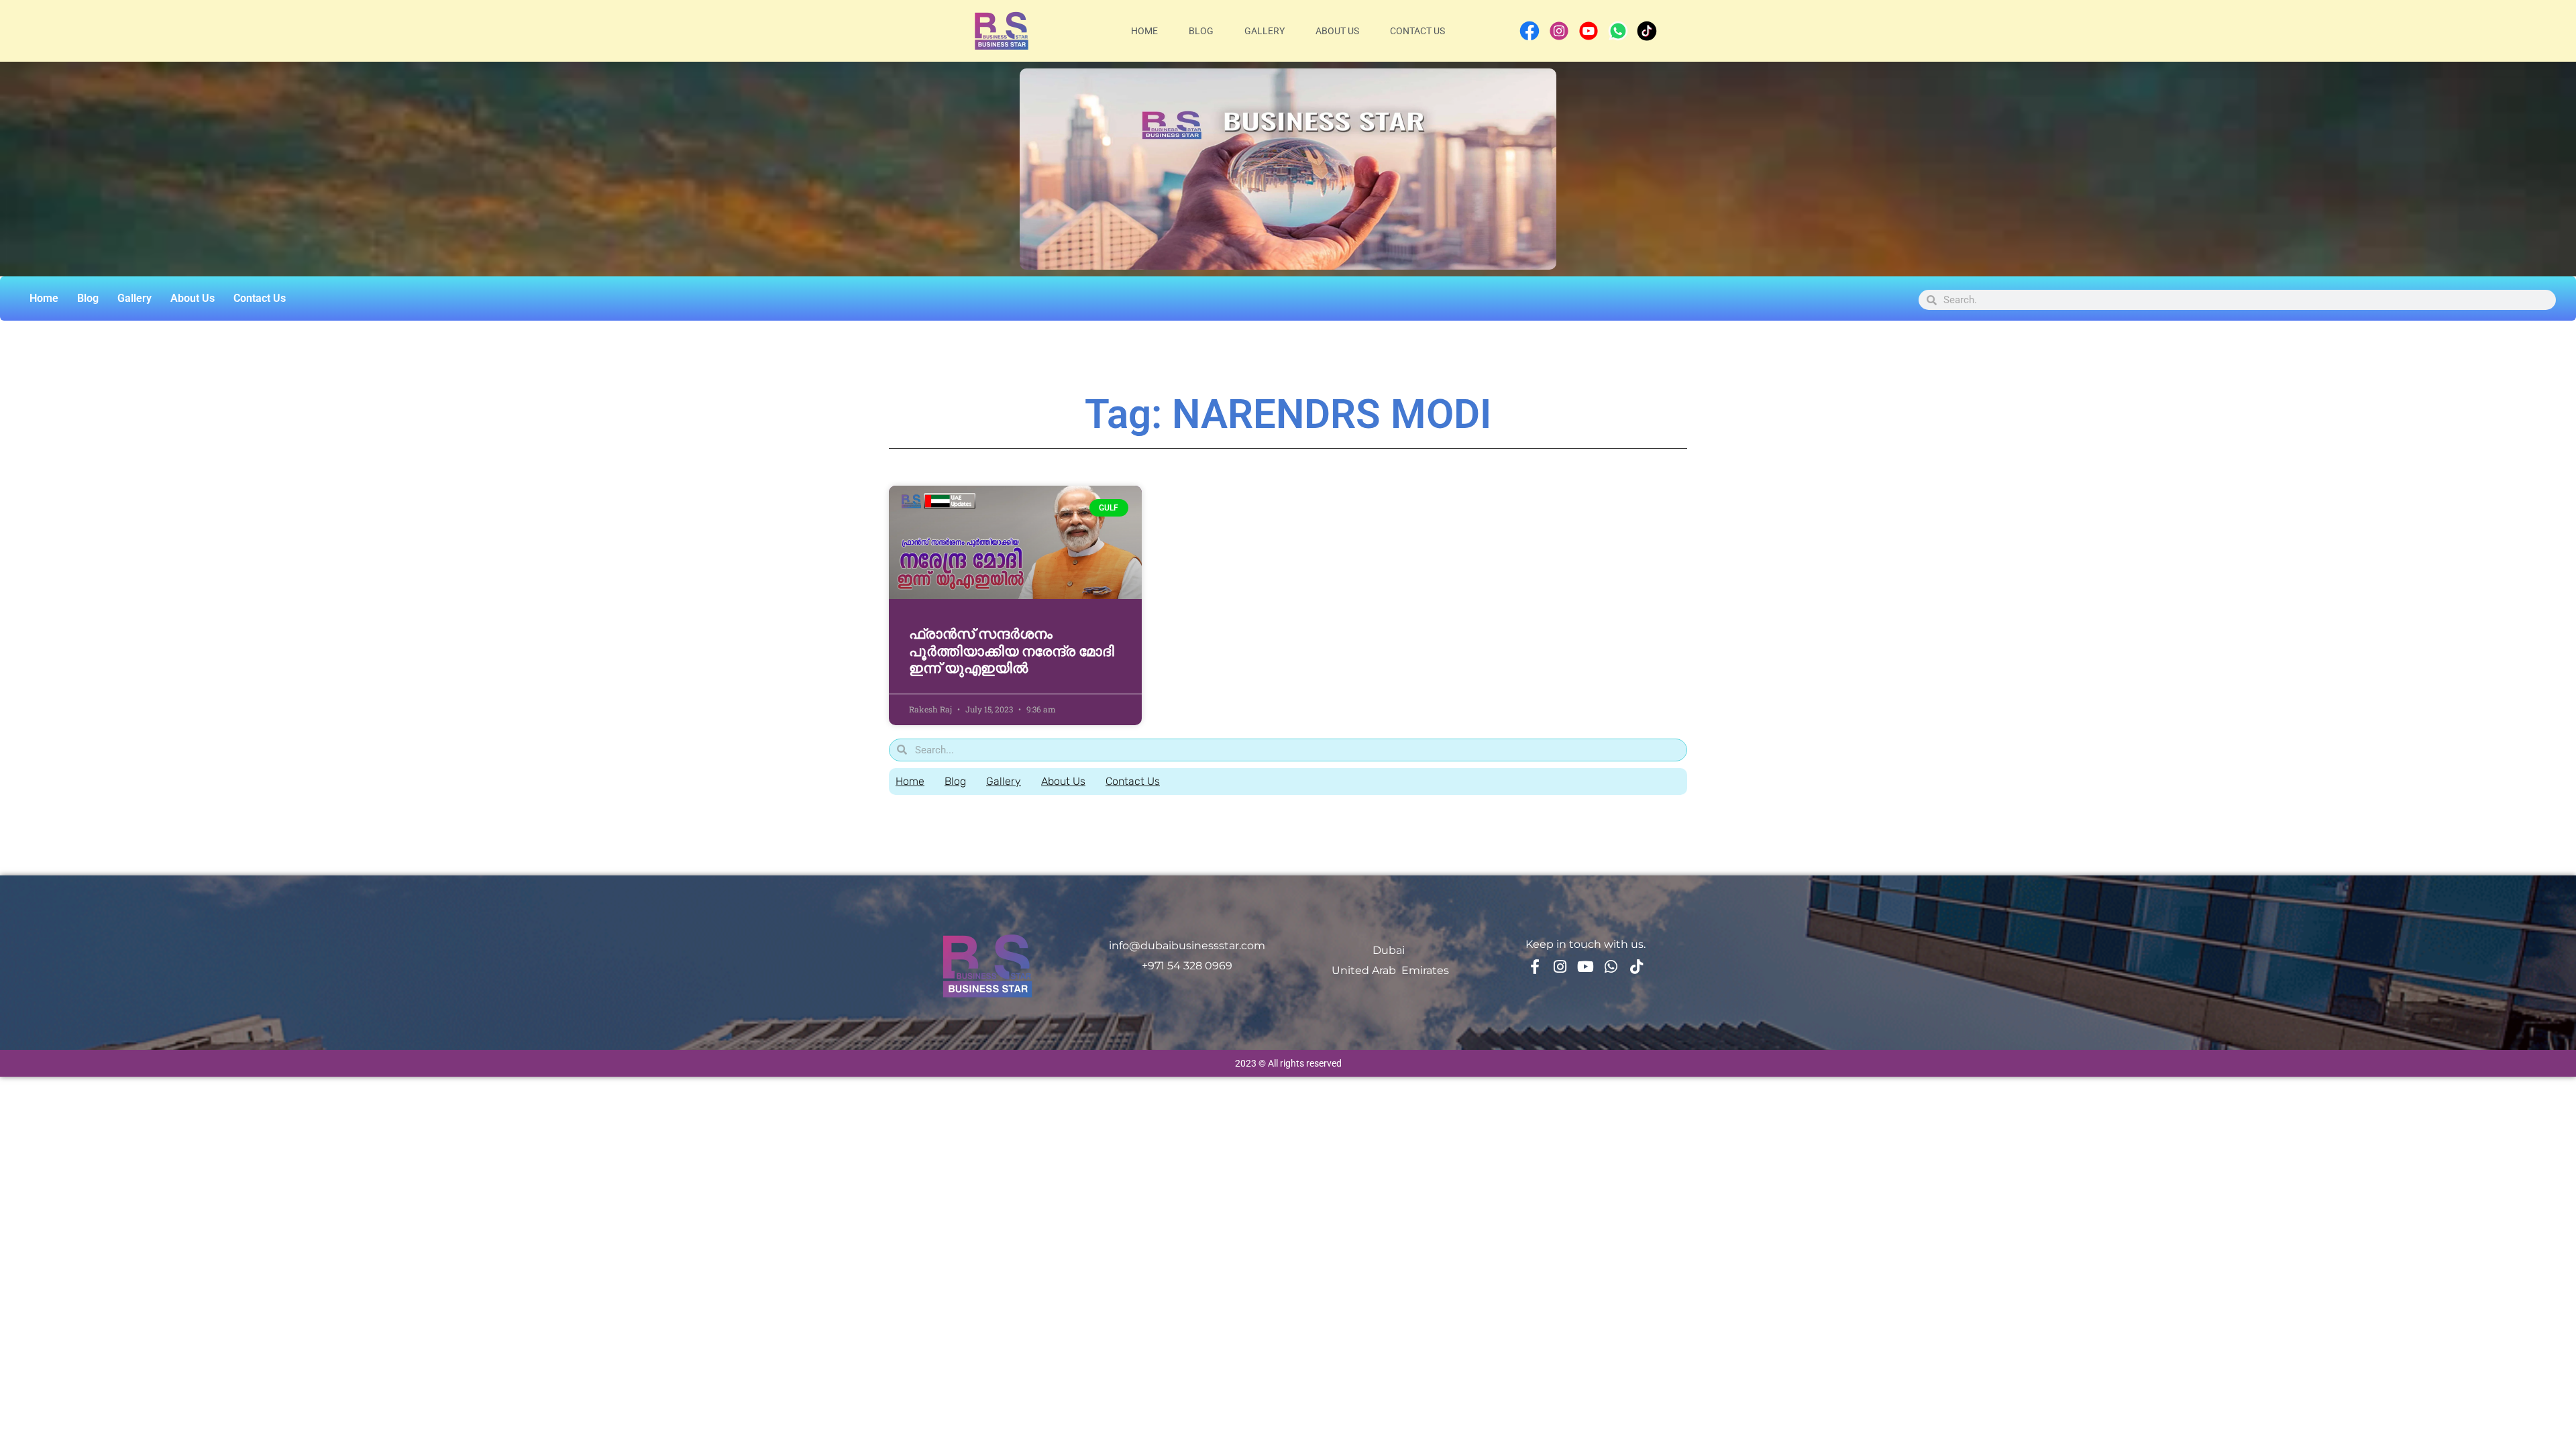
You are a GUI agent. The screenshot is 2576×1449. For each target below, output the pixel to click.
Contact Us (1417, 31)
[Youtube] (1586, 967)
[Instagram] (1560, 967)
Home (1144, 31)
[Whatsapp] (1611, 967)
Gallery (1265, 31)
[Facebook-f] (1535, 967)
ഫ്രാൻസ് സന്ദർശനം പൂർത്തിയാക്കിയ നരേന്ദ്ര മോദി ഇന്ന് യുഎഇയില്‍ (1012, 651)
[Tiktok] (1637, 967)
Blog (1201, 31)
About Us (1337, 31)
